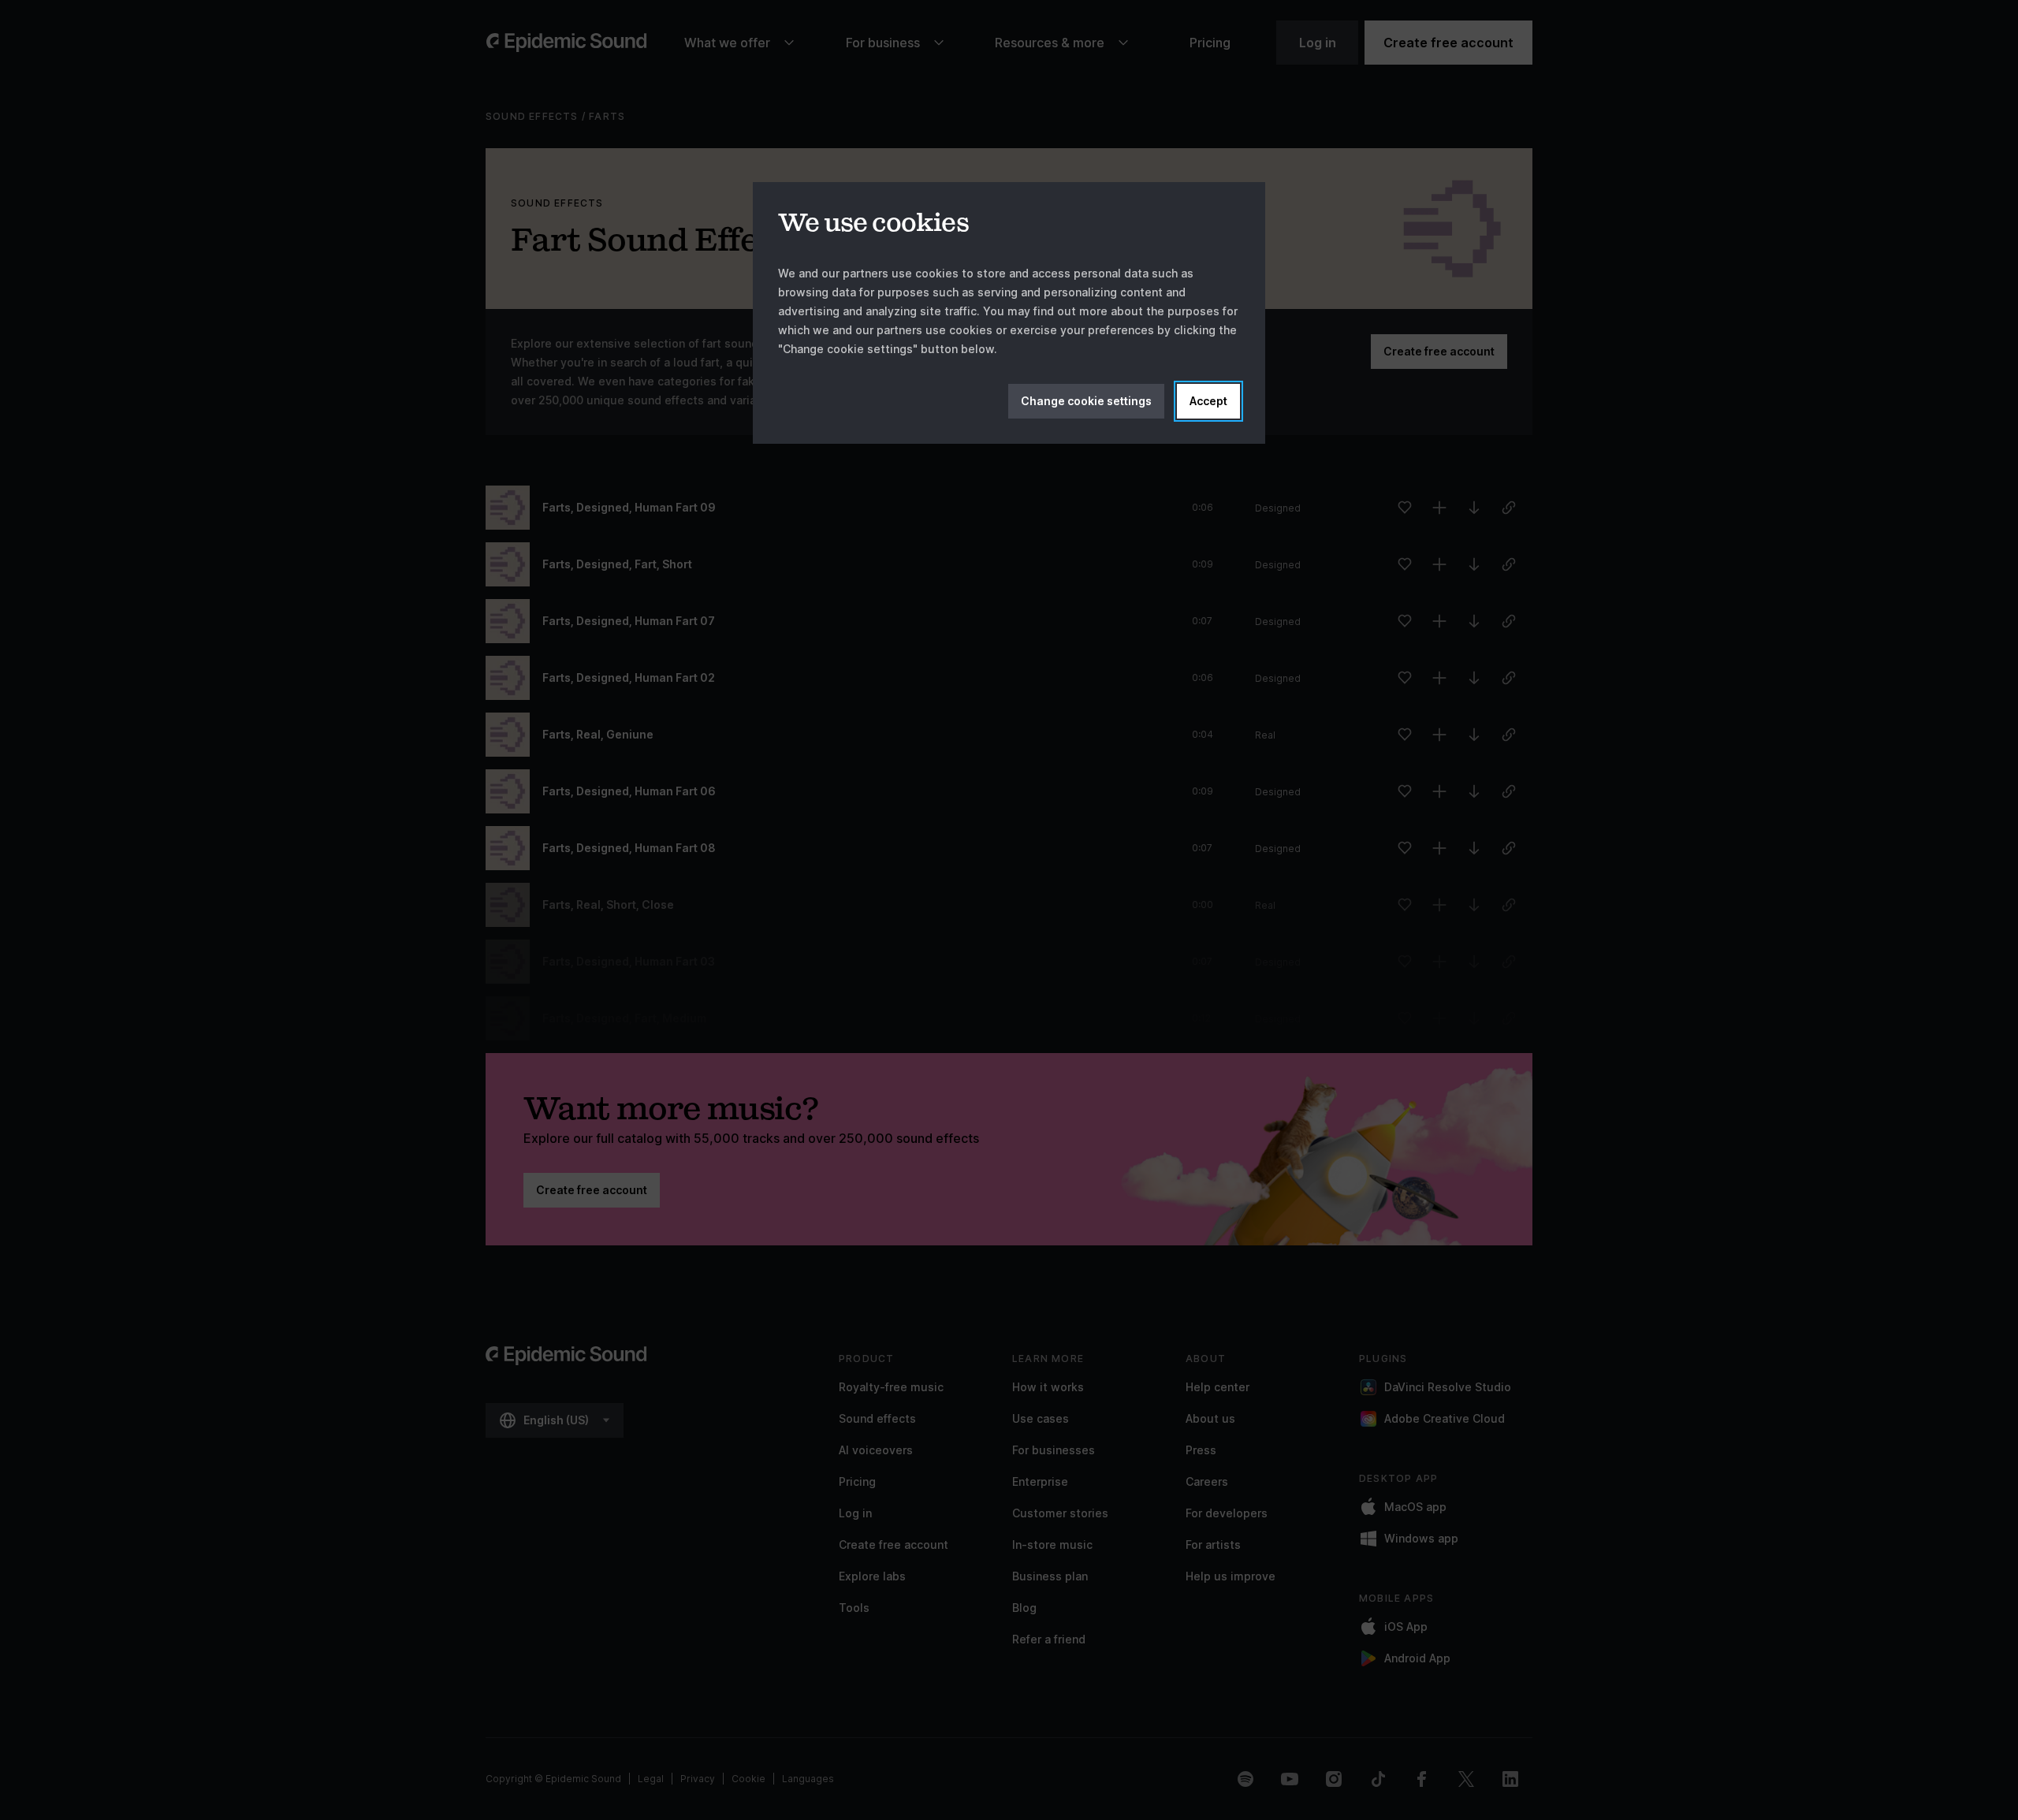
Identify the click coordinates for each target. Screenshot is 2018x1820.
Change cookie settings (1086, 401)
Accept (1208, 401)
